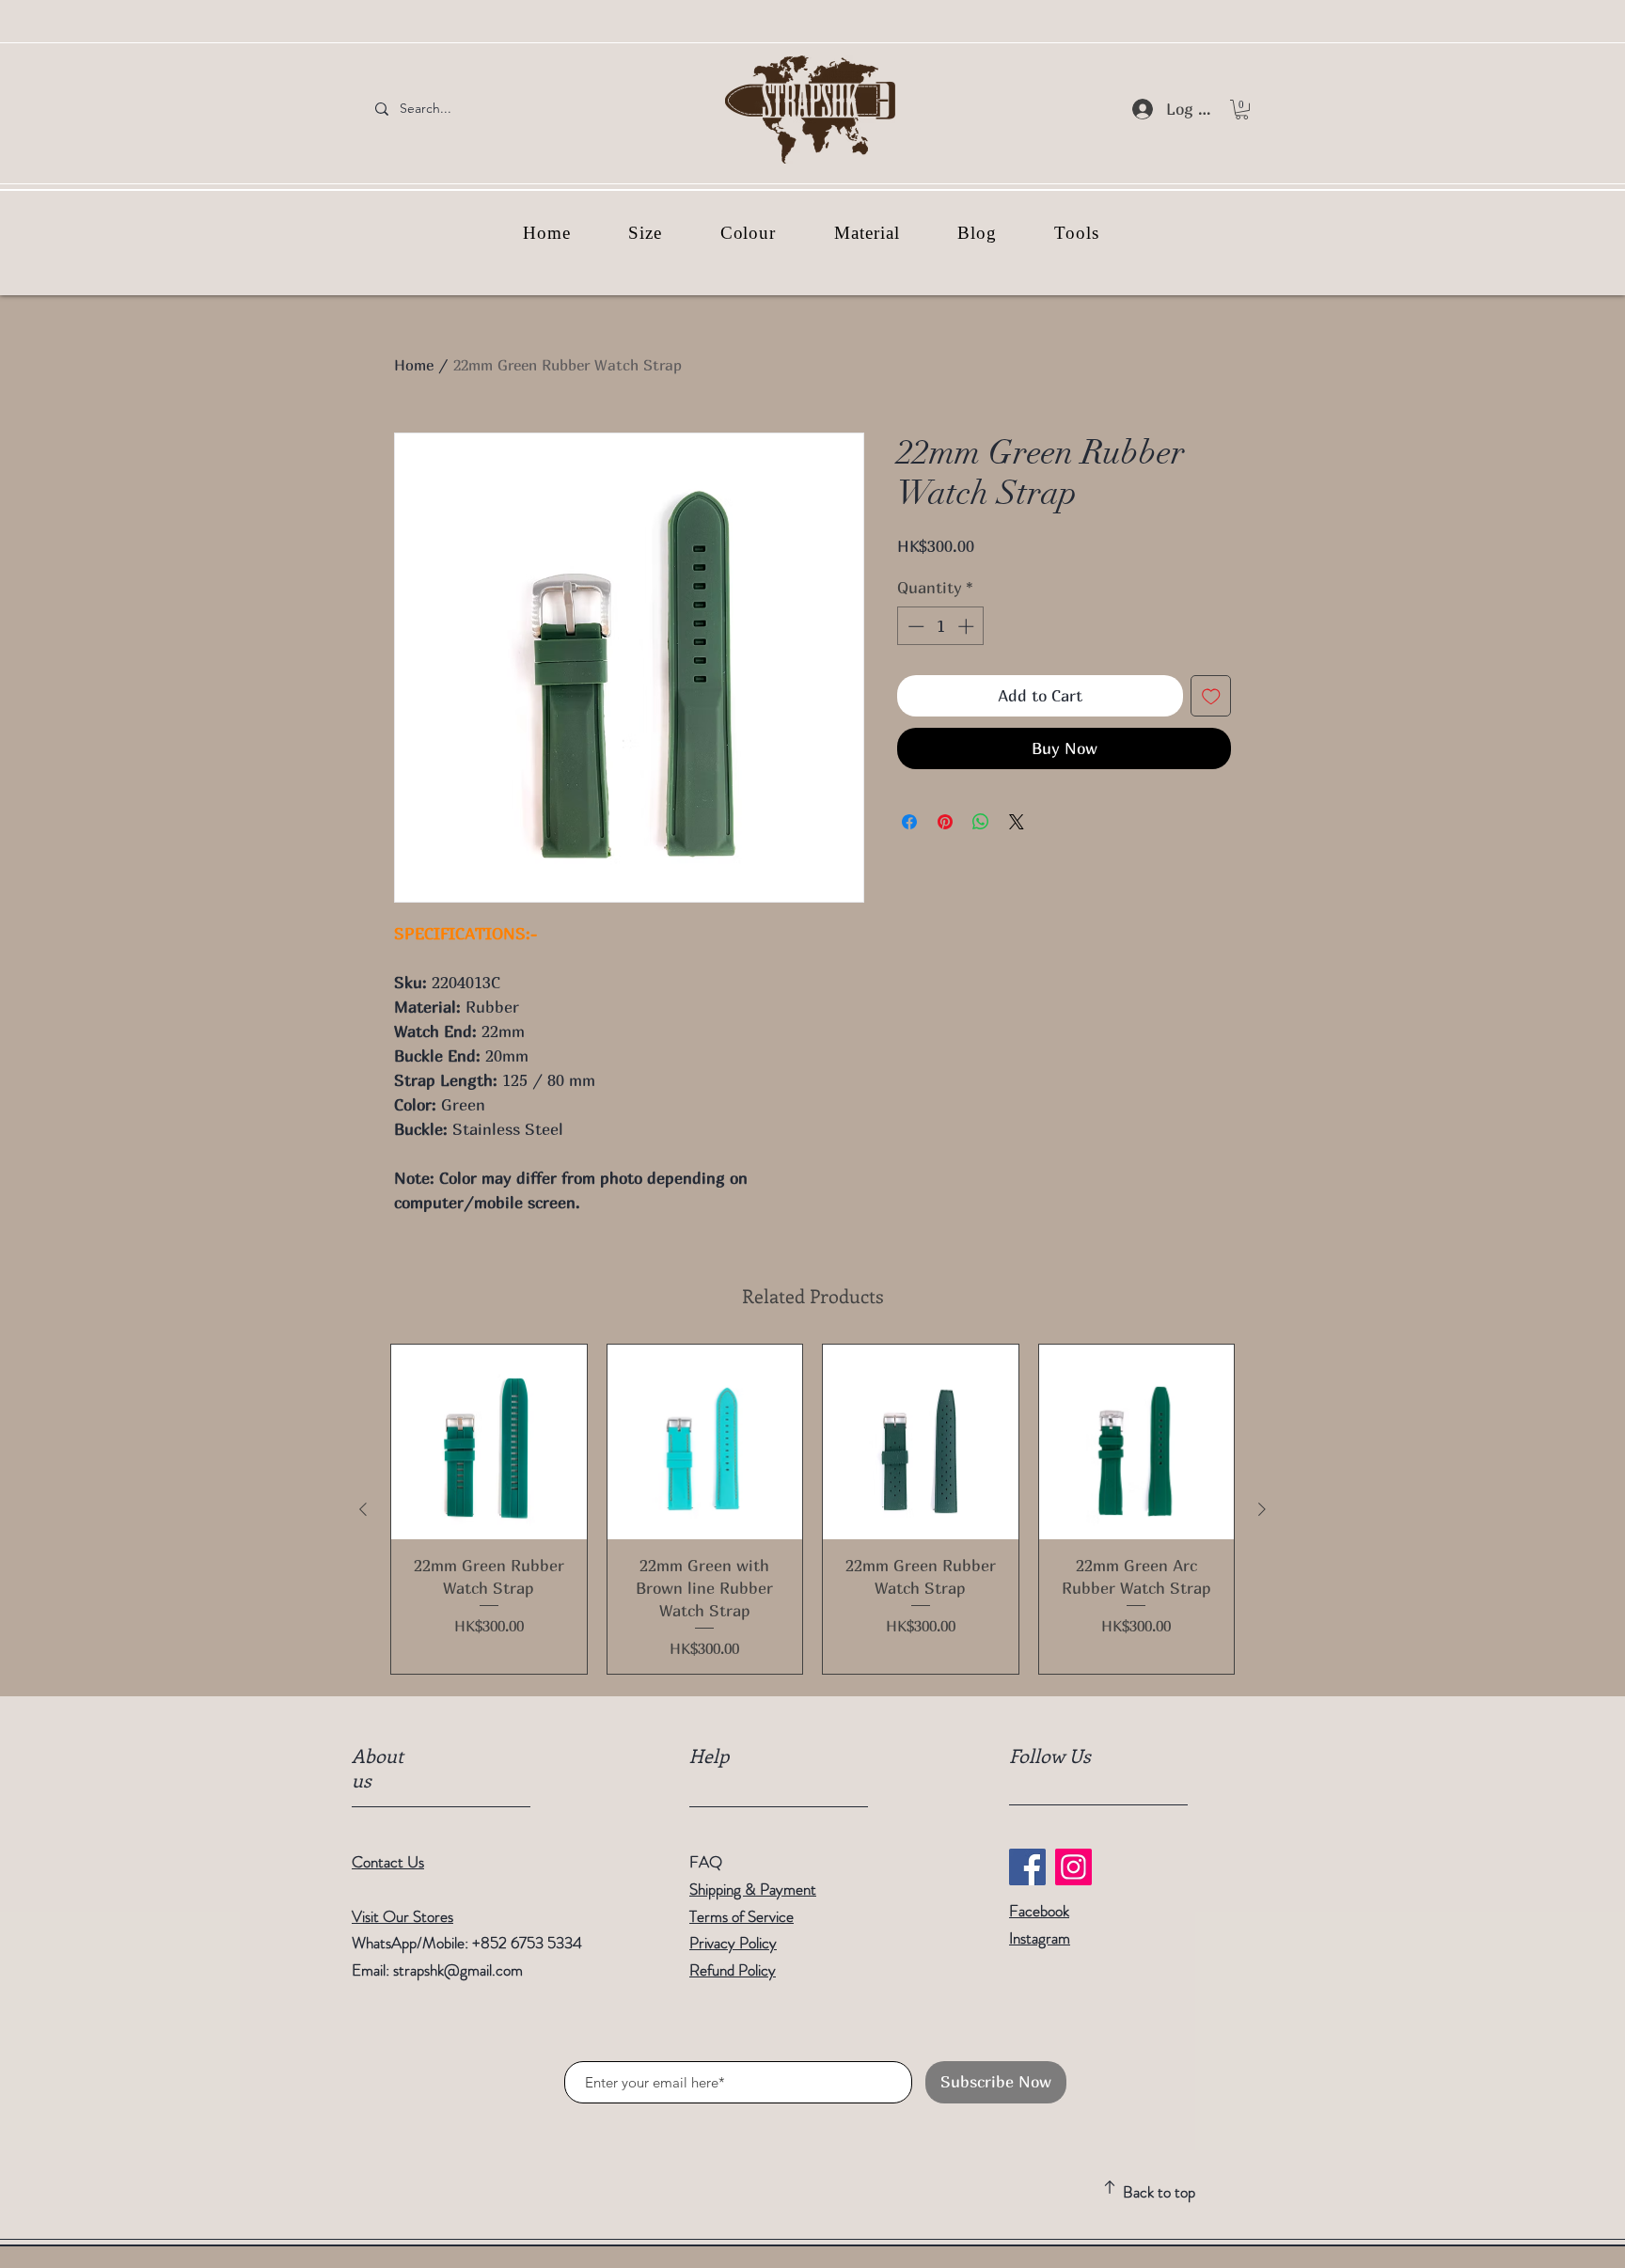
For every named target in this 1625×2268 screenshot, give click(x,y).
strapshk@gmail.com (458, 1970)
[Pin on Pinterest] (945, 822)
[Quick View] (489, 1442)
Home (414, 365)
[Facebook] (1027, 1867)
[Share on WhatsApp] (981, 822)
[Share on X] (1017, 822)
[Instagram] (1073, 1867)
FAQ (706, 1862)
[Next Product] (1262, 1509)
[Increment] (968, 626)
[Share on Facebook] (909, 822)
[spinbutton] (941, 626)
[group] (812, 1509)
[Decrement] (914, 626)
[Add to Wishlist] (1211, 696)
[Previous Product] (363, 1509)
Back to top (1159, 2192)
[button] (1242, 110)
